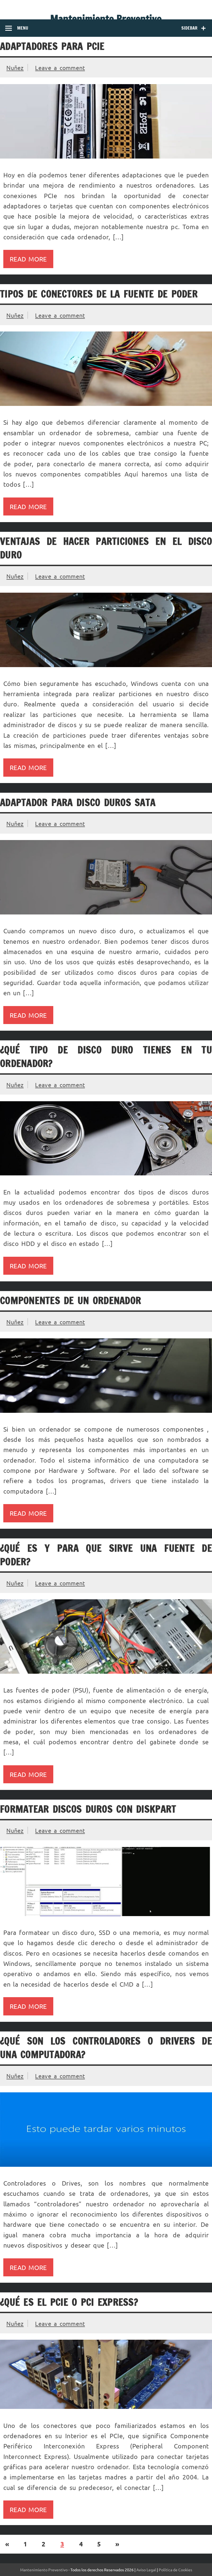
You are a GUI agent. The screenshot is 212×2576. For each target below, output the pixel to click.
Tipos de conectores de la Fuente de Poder (99, 294)
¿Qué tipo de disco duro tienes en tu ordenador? (106, 1057)
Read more (28, 259)
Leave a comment (60, 68)
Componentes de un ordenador (71, 1300)
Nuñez (15, 68)
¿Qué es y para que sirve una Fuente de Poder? (106, 1555)
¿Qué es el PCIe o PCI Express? (69, 2302)
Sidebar (189, 28)
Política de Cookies (175, 2570)
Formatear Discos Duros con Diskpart (88, 1809)
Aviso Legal (146, 2570)
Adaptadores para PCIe (52, 46)
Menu (23, 28)
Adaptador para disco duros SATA (78, 802)
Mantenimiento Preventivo (106, 19)
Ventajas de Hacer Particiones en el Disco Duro (106, 548)
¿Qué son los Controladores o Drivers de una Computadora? (106, 2048)
